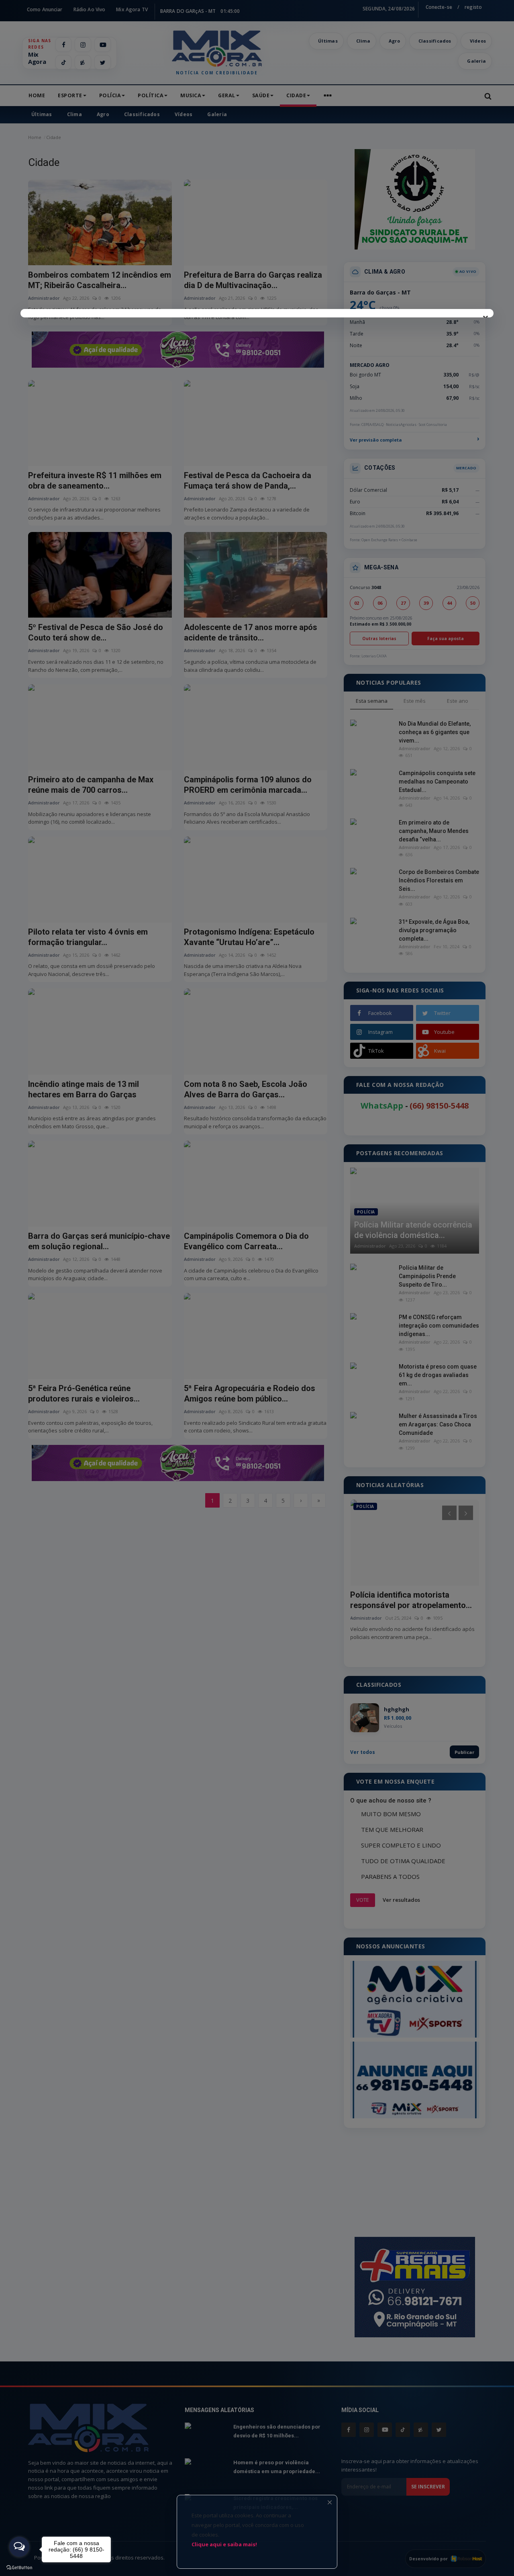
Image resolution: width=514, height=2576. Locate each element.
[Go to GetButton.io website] (19, 2568)
